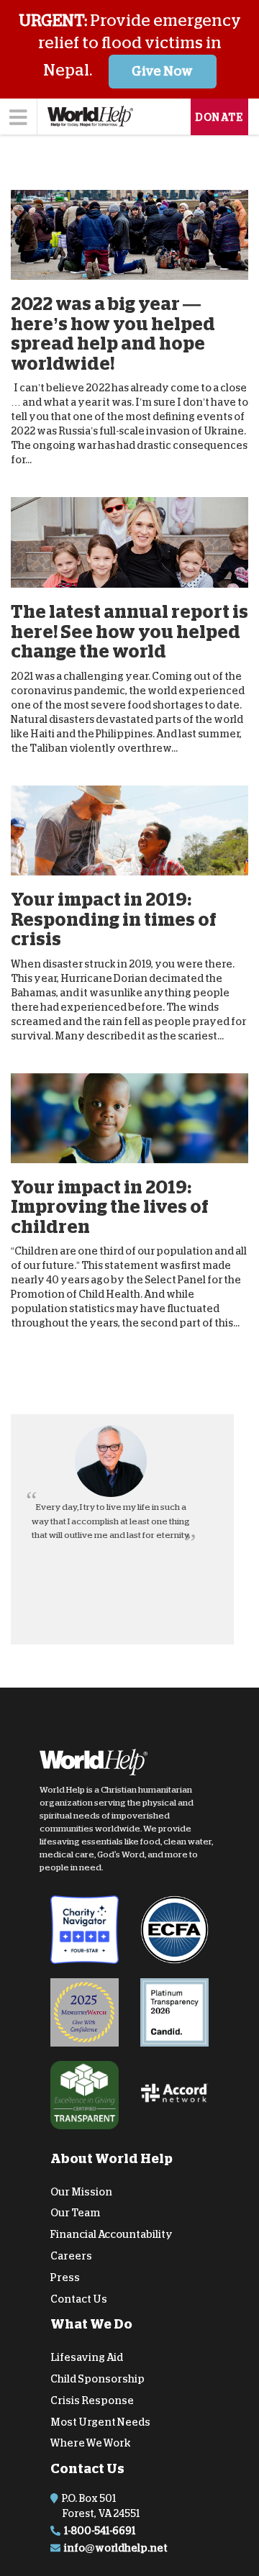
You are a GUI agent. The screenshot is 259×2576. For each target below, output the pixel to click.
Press (65, 2277)
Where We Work (91, 2443)
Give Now (162, 71)
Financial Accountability (112, 2234)
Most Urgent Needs (100, 2422)
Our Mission (81, 2191)
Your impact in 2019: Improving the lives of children (110, 1207)
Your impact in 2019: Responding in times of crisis (114, 919)
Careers (71, 2256)
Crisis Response (92, 2400)
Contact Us (79, 2298)
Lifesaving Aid (87, 2357)
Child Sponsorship (97, 2379)
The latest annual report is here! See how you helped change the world (129, 632)
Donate (219, 117)
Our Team (75, 2213)
